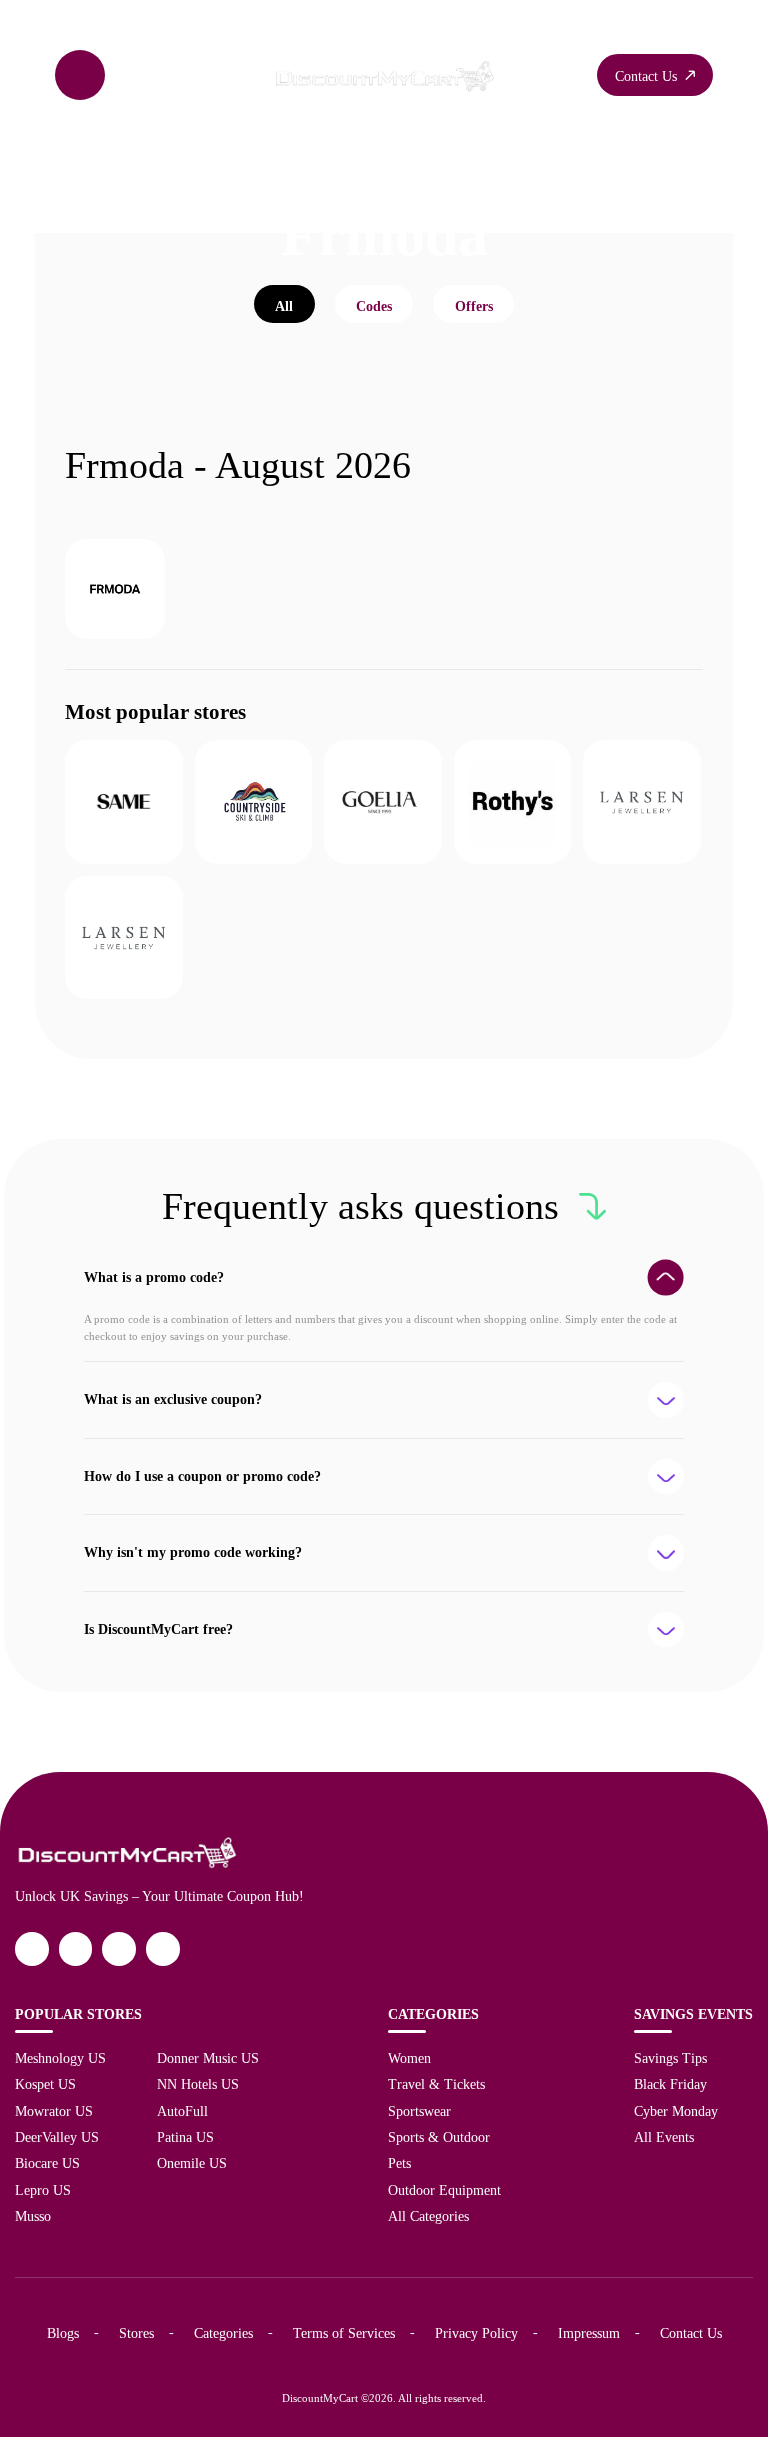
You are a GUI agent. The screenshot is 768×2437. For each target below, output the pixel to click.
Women (409, 2058)
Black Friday (670, 2084)
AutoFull (182, 2111)
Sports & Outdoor (439, 2137)
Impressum (589, 2333)
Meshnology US (60, 2058)
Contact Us (691, 2333)
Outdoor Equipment (444, 2190)
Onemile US (192, 2163)
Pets (399, 2163)
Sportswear (419, 2111)
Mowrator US (54, 2111)
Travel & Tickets (436, 2084)
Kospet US (45, 2084)
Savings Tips (670, 2058)
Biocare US (47, 2163)
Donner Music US (208, 2058)
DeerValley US (57, 2137)
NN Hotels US (198, 2084)
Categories (223, 2333)
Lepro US (43, 2190)
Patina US (185, 2137)
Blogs (63, 2333)
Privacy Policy (476, 2333)
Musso (33, 2216)
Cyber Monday (676, 2111)
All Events (664, 2137)
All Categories (428, 2216)
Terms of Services (344, 2333)
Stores (136, 2333)
